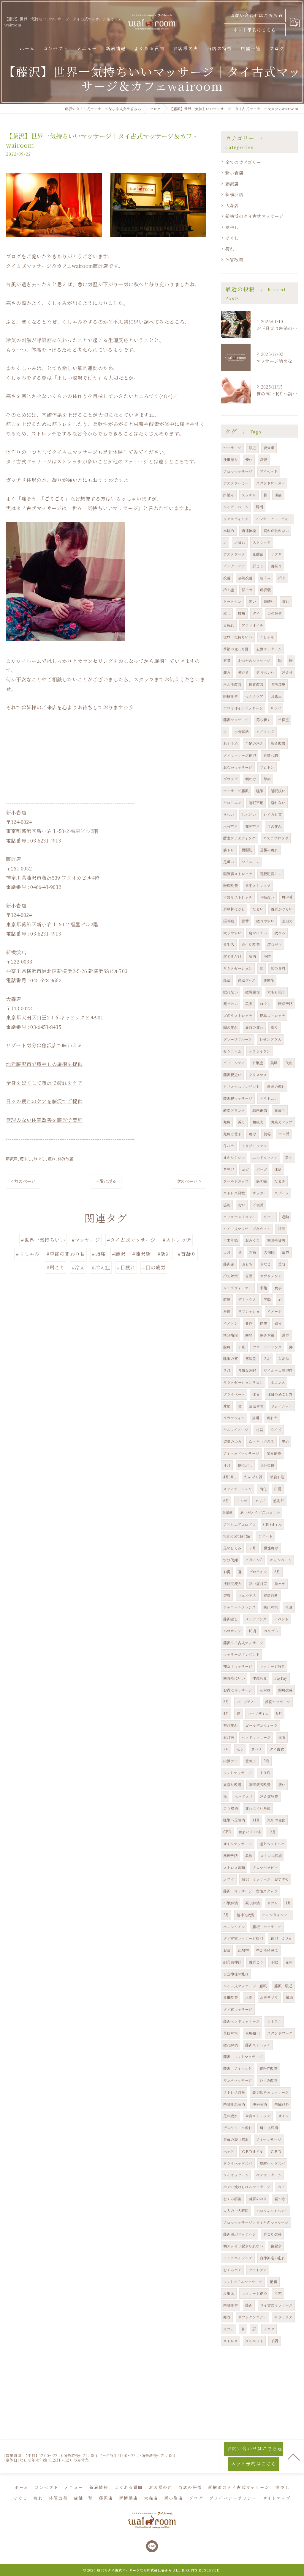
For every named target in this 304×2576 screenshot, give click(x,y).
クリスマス (258, 1075)
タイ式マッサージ (238, 2009)
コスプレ (271, 1631)
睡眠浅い (278, 791)
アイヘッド (269, 471)
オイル (284, 2116)
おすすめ (231, 743)
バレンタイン (234, 1927)
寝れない (278, 803)
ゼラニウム (232, 1051)
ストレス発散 (234, 1193)
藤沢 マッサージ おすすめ (265, 1879)
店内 (286, 1252)
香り (274, 1027)
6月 (226, 1501)
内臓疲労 (231, 2305)
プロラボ (231, 779)
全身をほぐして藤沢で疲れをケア (44, 1083)
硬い (252, 601)
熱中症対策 (258, 1584)
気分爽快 (267, 1465)
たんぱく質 (253, 1477)
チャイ (260, 1501)
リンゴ (242, 1501)
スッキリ (249, 495)
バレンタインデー (277, 1915)
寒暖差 (251, 1358)
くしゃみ (267, 637)
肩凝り (280, 1110)
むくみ (266, 578)
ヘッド (229, 2151)
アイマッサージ (269, 2139)
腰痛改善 (231, 885)
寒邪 (249, 1335)
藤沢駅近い (232, 1075)
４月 (227, 1465)
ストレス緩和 (234, 1867)
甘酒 (249, 1276)
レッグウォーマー (238, 1288)
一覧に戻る (106, 1181)
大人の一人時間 (236, 2210)
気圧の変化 (276, 1820)
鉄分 (278, 1323)
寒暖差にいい (234, 1678)
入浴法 (284, 1358)
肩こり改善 (272, 2234)
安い (249, 459)
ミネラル (274, 2021)
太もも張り (276, 992)
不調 (274, 2341)
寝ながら (274, 944)
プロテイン (258, 1572)
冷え (282, 578)
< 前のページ (23, 1181)
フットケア (258, 2270)
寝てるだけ (232, 956)
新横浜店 (234, 194)
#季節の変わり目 (66, 1254)
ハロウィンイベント (272, 2210)
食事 (278, 1288)
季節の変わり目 (236, 649)
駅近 (252, 448)
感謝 (227, 1205)
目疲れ (229, 625)
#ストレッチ (177, 1240)
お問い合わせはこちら (254, 15)
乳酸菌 (258, 554)
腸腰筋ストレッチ (238, 874)
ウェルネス (247, 1595)
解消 (252, 956)
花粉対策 (231, 2033)
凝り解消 (252, 1903)
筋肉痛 (262, 1181)
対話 (259, 1430)
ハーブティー (247, 1702)
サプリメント (271, 1276)
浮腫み (229, 495)
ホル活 (284, 1134)
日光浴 (229, 1169)
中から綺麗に (267, 1950)
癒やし (26, 1159)
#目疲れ (126, 1267)
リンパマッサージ (238, 2080)
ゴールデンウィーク (261, 1725)
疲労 (252, 1134)
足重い (229, 862)
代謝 (289, 1063)
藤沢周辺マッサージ (240, 2234)
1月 (288, 1903)
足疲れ (240, 542)
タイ (256, 613)
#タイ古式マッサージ (131, 1240)
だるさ (280, 1181)
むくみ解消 (232, 2199)
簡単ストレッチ (272, 1015)
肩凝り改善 (232, 1784)
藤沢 (249, 2305)
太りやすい (232, 933)
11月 (256, 1820)
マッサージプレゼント (241, 1654)
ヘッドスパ (243, 1796)
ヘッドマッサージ (256, 1737)
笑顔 (267, 1299)
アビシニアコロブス (239, 1524)
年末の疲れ (276, 1086)
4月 (226, 1713)
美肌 (274, 1063)
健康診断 (271, 1595)
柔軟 (249, 1856)
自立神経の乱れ (236, 1974)
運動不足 (252, 826)
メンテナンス (256, 1619)
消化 (263, 1489)
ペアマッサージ (269, 2175)
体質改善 (66, 1159)
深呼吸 (229, 921)
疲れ (52, 1159)
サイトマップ (277, 2498)
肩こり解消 (269, 2128)
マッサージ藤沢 (236, 791)
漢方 (286, 1335)
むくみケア (232, 2270)
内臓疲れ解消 (234, 2104)
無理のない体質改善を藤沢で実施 (44, 1120)
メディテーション (238, 1489)
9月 (266, 1761)
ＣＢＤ (276, 2151)
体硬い (269, 601)
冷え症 (229, 590)
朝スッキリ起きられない (243, 2246)
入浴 (267, 1358)
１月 (227, 1252)
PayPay (281, 1678)
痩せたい (231, 1003)
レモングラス (270, 1039)
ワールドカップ (236, 1181)
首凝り (276, 566)
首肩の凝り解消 (236, 2139)
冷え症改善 (269, 1796)
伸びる (244, 672)
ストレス (231, 2341)
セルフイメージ (236, 1430)
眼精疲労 (231, 696)
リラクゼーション (238, 968)
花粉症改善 (269, 2068)
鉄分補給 (231, 1335)
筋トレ (229, 850)
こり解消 (231, 1808)
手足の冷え (254, 743)
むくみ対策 (273, 814)
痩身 (227, 2317)
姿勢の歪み (232, 1441)
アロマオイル (252, 625)
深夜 (264, 459)
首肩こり (256, 1962)
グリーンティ (234, 1063)
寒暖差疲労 (276, 1240)
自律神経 (249, 531)
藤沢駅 (266, 590)
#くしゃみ (28, 1254)
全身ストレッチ (258, 2116)
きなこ (266, 1264)
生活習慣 (256, 1406)
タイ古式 (277, 1749)
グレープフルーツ (238, 1039)
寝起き (276, 2246)
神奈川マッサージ (238, 1666)
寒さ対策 (267, 1335)
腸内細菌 (260, 1110)
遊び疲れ (231, 1725)
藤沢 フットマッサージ (243, 2056)
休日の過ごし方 (280, 1394)
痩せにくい (258, 933)
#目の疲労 (154, 1267)
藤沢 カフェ (281, 1938)
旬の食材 (278, 968)
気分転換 (274, 1453)
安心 (285, 1441)
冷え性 (288, 672)
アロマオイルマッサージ (243, 708)
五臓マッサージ (269, 649)
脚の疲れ (231, 1027)
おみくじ (252, 1240)
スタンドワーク (280, 2033)
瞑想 (264, 1323)
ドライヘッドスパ (238, 2163)
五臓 (227, 660)
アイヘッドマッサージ (241, 1453)
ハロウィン (232, 1631)
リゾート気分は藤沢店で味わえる (44, 1045)
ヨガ (245, 1169)
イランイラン (259, 1051)
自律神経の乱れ (272, 2258)
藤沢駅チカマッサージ (270, 2092)
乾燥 (227, 1299)
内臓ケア (231, 1761)
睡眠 (260, 791)
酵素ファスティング (239, 838)
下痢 (242, 1347)
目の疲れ (274, 826)
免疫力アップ (282, 1122)
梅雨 (282, 1737)
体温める (260, 1678)
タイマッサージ (236, 2175)
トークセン (232, 601)
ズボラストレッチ (238, 1015)
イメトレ (231, 1323)
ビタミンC (254, 1560)
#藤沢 (119, 1254)
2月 (226, 1915)
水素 (249, 1997)
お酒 (227, 1950)
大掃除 (269, 1252)
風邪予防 (231, 1856)
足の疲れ (231, 2116)
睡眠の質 (231, 1358)
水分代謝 (231, 1560)
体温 (278, 1169)
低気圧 (251, 1761)
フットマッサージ (238, 1773)
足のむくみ (232, 1548)
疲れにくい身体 (258, 1808)
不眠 (274, 1962)
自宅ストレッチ (258, 885)
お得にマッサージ (238, 1690)
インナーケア (234, 566)
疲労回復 (252, 992)
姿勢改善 (245, 578)
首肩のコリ (258, 2199)
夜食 (289, 1607)
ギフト (269, 1217)
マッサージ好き (272, 1666)
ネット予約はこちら (255, 30)
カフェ (229, 2329)
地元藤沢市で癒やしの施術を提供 (44, 1064)
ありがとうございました (260, 1512)
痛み (227, 672)
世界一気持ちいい (238, 637)
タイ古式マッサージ (276, 2305)
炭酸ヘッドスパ (272, 2163)
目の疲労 (275, 613)
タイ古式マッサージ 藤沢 (245, 1986)
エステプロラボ (276, 838)
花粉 (289, 1962)
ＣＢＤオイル (252, 2151)
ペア (281, 2187)
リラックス (283, 2317)
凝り (242, 1122)
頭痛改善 (285, 1690)
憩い (282, 1784)
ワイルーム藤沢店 (278, 1370)
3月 (226, 1702)
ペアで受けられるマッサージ (247, 2187)
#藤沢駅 (141, 1254)
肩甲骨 (287, 897)
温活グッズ (247, 980)
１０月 (265, 1773)
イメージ (274, 1311)
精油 (289, 1997)
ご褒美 (258, 1205)
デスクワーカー (236, 483)
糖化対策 (271, 1607)
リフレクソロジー (253, 2317)
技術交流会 (232, 1584)
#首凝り (187, 1254)
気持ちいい (265, 672)
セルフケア (254, 696)
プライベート (234, 1394)
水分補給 (242, 731)
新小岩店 (234, 173)
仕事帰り (231, 459)
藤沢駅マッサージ (238, 1098)
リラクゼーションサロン (243, 1382)
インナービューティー (274, 519)
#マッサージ (86, 1240)
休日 (256, 1394)
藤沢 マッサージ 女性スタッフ (250, 1891)
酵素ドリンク (234, 1110)
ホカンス (278, 1382)
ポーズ (262, 1169)
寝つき (280, 2199)
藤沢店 (12, 1159)
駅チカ (247, 590)
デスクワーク (234, 554)
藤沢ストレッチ (258, 2045)
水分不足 (231, 826)
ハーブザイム (258, 1713)
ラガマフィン (234, 1418)
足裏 (273, 2282)
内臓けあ (282, 2104)
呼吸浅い (267, 897)
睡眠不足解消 (234, 1820)
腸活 (259, 507)
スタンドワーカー (271, 483)
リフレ (273, 1903)
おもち (247, 1264)
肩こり (258, 566)
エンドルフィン (265, 1157)
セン (240, 1749)
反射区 (229, 2293)
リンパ (275, 708)
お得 (227, 1572)
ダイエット (254, 2341)
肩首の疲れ (254, 1027)
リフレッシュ (249, 1311)
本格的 (229, 531)
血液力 (288, 921)
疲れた (272, 1418)
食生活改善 (251, 944)
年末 (278, 2293)
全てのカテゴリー (243, 162)
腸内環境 (278, 684)
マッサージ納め (254, 2293)
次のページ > (189, 1181)
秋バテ (280, 1584)
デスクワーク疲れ (238, 2128)
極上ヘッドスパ (272, 1844)
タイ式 (276, 1430)
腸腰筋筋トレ (271, 874)
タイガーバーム (236, 507)
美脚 (249, 1003)
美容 (282, 1264)
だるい (258, 909)
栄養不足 (277, 1477)
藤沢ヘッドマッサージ (241, 2021)
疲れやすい (265, 921)
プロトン (267, 767)
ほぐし (40, 1159)
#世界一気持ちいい (43, 1240)
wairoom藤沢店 (237, 1536)
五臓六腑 (271, 755)
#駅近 (164, 1254)
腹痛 (227, 1347)
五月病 (229, 1737)
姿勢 (256, 1418)
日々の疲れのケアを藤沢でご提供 (44, 1101)
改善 (227, 578)
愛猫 (227, 1406)
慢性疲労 (271, 1548)
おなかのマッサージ (254, 660)
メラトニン (269, 1098)
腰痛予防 (285, 1003)
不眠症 (258, 1063)
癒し (227, 613)
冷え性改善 (232, 684)
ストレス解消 (271, 1856)
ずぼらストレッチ (238, 897)
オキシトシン (234, 1157)
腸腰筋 (247, 850)
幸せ (289, 1157)
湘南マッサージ (278, 1702)
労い (242, 1205)
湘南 (281, 1229)
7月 (226, 1749)
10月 (252, 1631)
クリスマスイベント (240, 1217)
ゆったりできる (261, 1441)
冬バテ (229, 1146)
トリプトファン (254, 1146)
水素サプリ (269, 1997)
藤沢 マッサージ (267, 1927)
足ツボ (229, 1879)
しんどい (249, 814)
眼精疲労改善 (260, 1784)
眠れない (231, 992)
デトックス (247, 1299)
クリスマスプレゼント (241, 1086)
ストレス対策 (234, 2092)
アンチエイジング (238, 2258)
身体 (227, 1311)
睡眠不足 (256, 803)
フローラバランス (267, 1347)
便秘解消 (260, 2104)
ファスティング (236, 519)
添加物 (244, 1950)
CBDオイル (272, 1524)
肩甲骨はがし (234, 909)
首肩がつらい (282, 909)
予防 (267, 956)
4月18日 (230, 1477)
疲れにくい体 (250, 1832)
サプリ (276, 554)
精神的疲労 (246, 1915)
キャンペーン (281, 1560)
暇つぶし (245, 1465)
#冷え (78, 1267)
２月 (227, 1370)
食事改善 (231, 1997)
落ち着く (263, 720)
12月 (272, 1832)
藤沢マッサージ (236, 720)
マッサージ (232, 448)
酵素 (267, 779)
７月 (252, 1548)
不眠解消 (231, 1903)
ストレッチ (262, 542)
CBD (227, 1832)
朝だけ (251, 779)
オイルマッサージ (238, 1844)
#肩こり (56, 1267)
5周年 (228, 1512)
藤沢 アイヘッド (238, 2068)
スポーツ (282, 1193)
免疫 (227, 1122)
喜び (249, 1323)
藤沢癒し (231, 1619)
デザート (265, 1536)
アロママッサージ (238, 471)
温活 (227, 980)
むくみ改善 (269, 2080)
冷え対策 (231, 1276)
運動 (285, 1217)
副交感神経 (232, 1962)
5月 (279, 1713)
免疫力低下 (232, 1134)
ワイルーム (251, 862)
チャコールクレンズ (240, 1607)
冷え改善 (278, 743)
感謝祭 (279, 1501)
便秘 (267, 1134)
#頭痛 (99, 1254)
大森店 (232, 205)
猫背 (245, 921)
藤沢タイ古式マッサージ (243, 1643)
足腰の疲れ (269, 850)
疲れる (280, 933)
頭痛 (278, 495)
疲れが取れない (276, 531)
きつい (229, 814)
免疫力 (258, 1122)
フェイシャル (282, 1406)
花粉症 (265, 1690)
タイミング (265, 731)
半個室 (284, 720)
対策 (253, 1252)
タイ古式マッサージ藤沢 (243, 1938)
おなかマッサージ (238, 767)
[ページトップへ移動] (294, 2456)
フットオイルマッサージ (243, 2282)
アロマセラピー (265, 1867)
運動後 (269, 980)
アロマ (269, 2329)
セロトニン (232, 803)
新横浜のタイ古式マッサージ (255, 216)
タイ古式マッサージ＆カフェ (247, 1229)
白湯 (278, 1489)
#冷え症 (101, 1267)
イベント (281, 1619)
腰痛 (242, 613)
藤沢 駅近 (283, 1986)
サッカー (260, 1193)
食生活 (229, 944)
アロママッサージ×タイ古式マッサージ (256, 2222)
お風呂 (276, 696)
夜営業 (269, 448)
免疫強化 (252, 2033)
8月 (277, 1572)
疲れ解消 (231, 2045)
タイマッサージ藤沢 (240, 755)
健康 (227, 1595)
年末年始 (231, 1240)
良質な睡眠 (247, 1370)
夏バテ (257, 1749)
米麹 (263, 1288)
